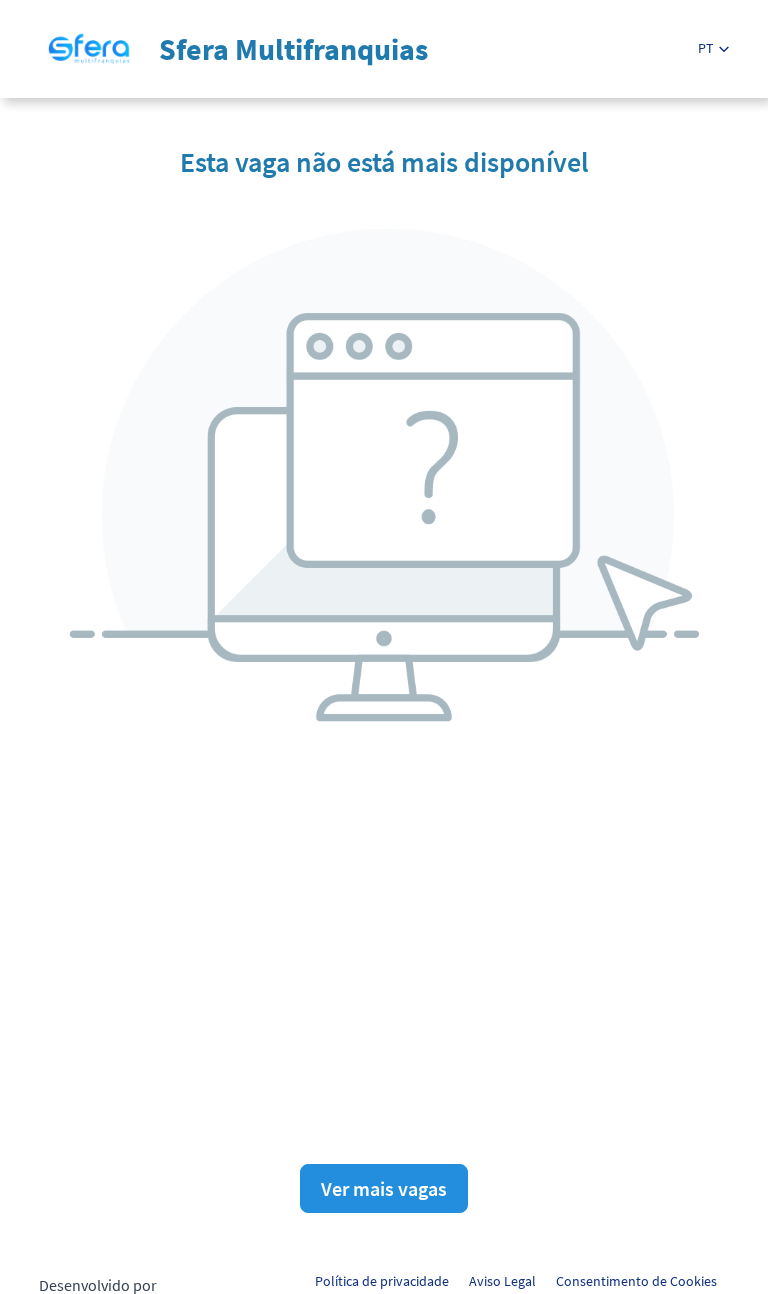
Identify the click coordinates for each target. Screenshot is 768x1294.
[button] (713, 48)
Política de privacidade (382, 1281)
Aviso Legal (502, 1281)
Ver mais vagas (384, 1188)
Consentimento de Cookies (636, 1281)
